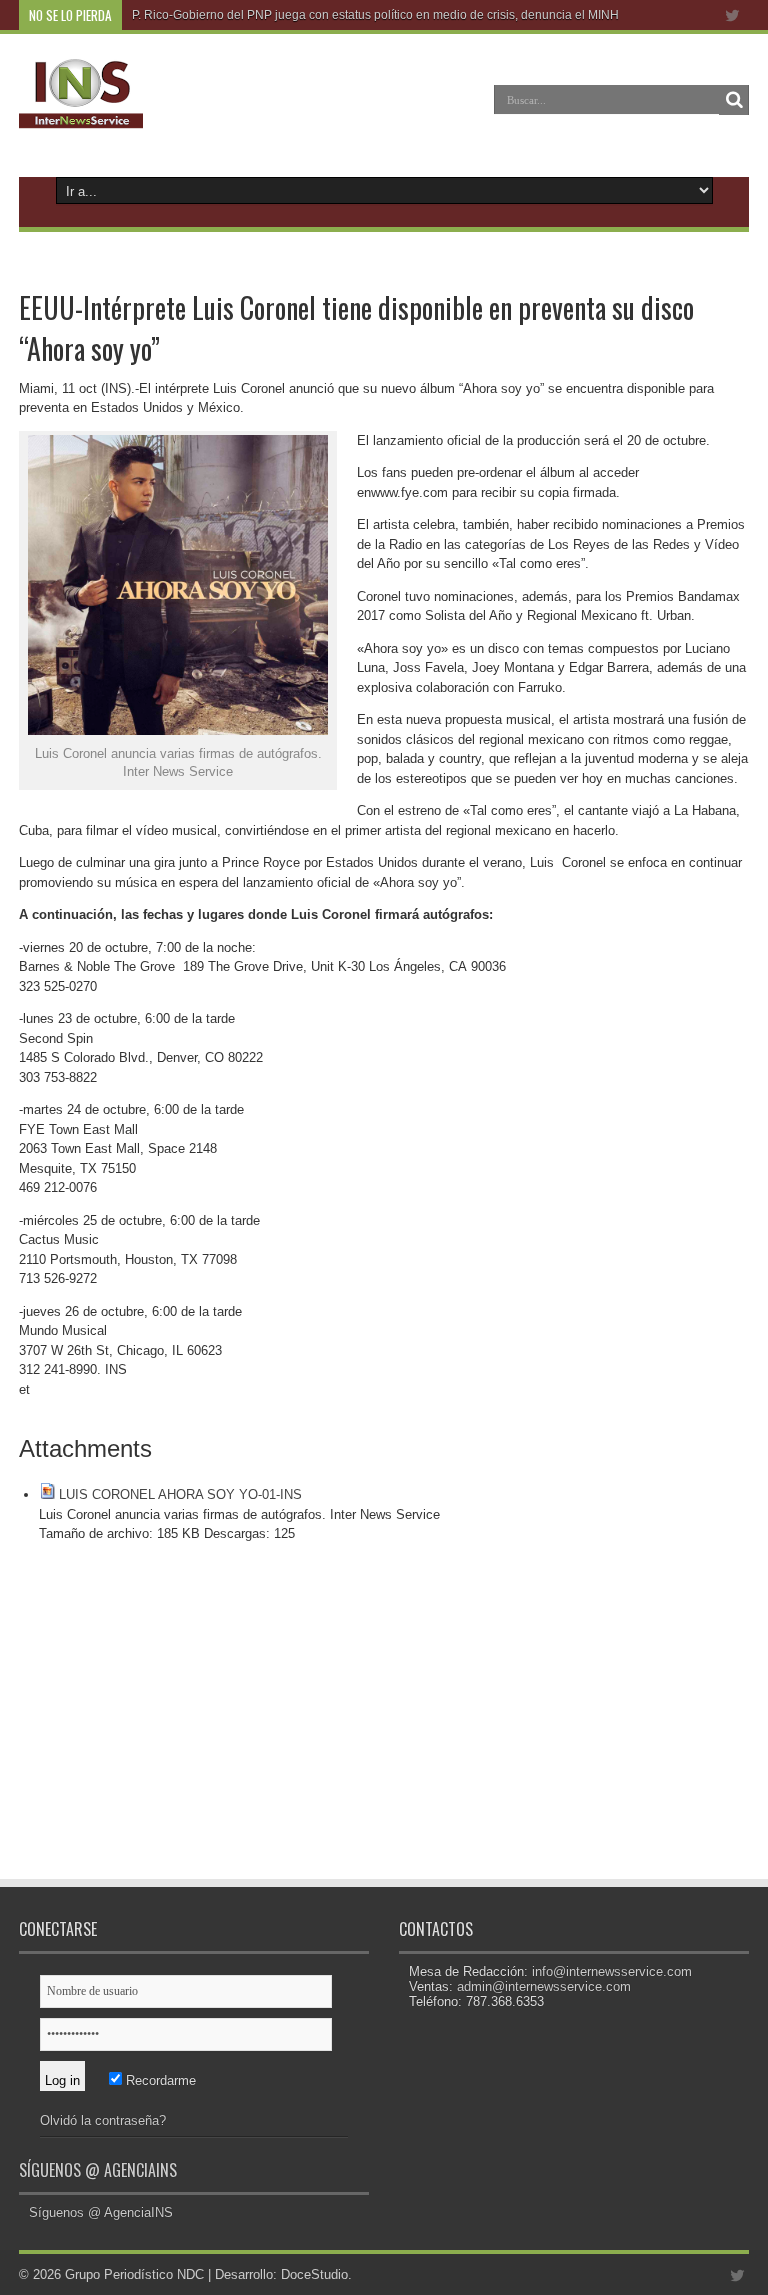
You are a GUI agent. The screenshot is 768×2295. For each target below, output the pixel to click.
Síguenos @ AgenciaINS (98, 2170)
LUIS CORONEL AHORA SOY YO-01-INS (180, 1494)
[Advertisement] (199, 1734)
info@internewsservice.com (612, 1971)
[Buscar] (734, 100)
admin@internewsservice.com (544, 1986)
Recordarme (159, 2080)
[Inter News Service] (81, 114)
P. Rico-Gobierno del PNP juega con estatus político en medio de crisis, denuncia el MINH (375, 15)
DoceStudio (314, 2274)
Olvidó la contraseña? (103, 2120)
